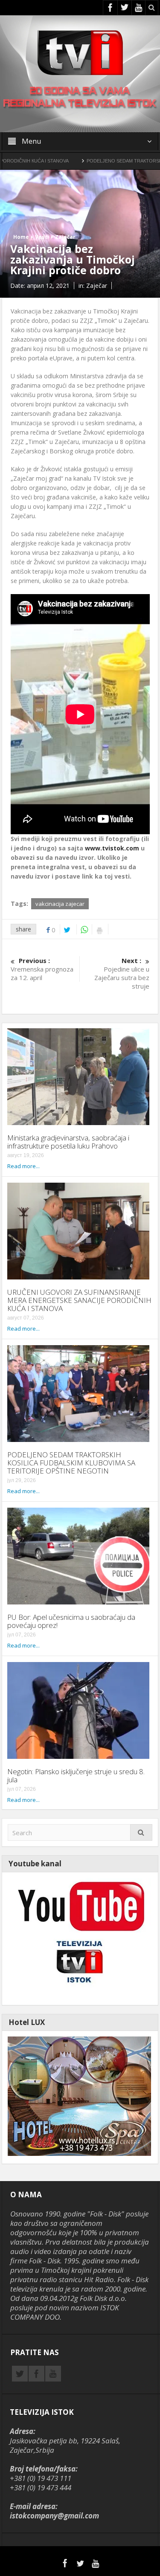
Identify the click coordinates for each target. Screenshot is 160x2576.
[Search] (141, 1832)
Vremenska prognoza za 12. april (42, 969)
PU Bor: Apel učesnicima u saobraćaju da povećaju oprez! (71, 1621)
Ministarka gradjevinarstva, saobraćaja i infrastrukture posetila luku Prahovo (68, 1142)
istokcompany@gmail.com (54, 2516)
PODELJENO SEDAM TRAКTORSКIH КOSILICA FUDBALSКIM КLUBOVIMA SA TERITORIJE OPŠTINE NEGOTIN (71, 1463)
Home (21, 237)
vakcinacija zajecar (60, 904)
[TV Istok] (80, 52)
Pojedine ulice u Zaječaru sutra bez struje (122, 973)
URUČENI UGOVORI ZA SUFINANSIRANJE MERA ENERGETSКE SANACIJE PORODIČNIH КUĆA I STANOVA (79, 1300)
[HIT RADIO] (79, 1938)
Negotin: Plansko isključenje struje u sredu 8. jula (76, 1775)
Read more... (23, 1166)
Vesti (42, 237)
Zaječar (65, 237)
